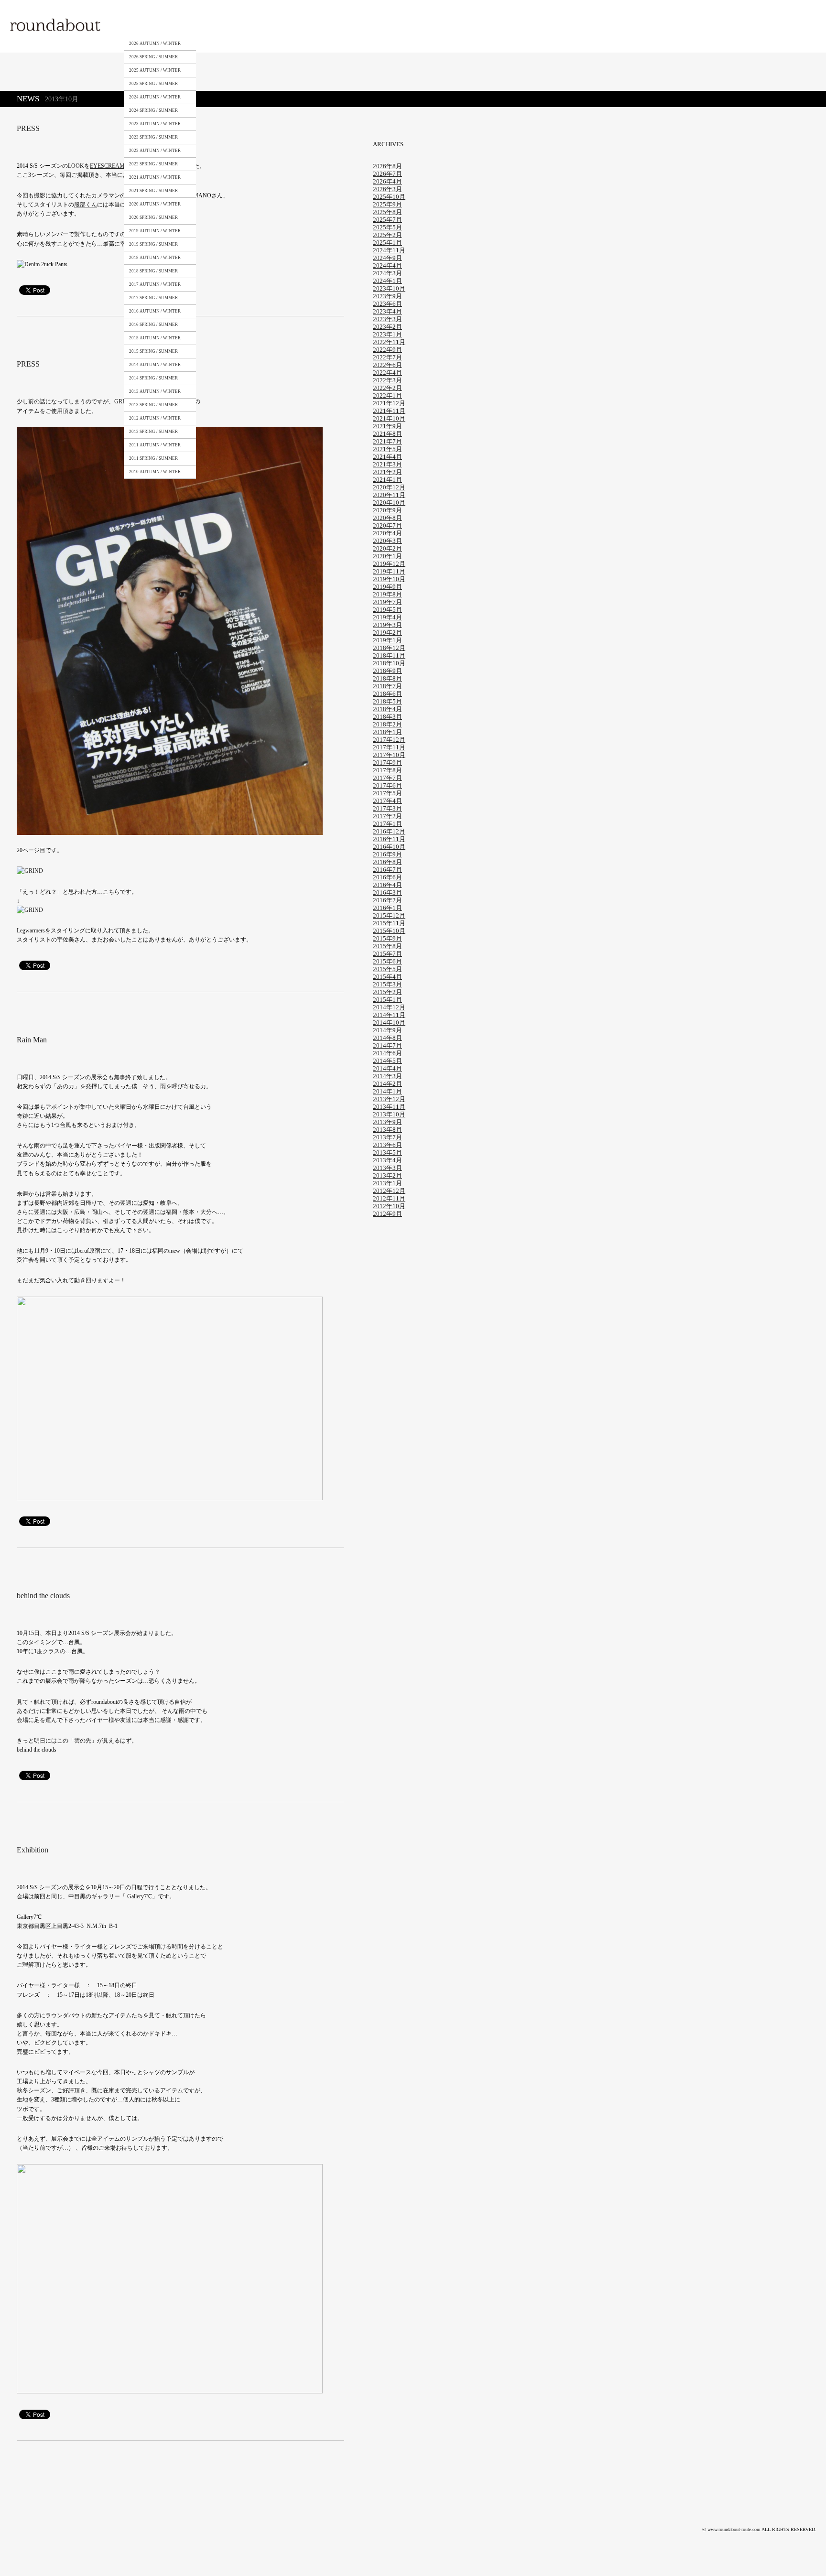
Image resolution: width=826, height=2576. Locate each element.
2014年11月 (389, 1015)
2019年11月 (389, 571)
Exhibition (33, 1850)
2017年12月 (389, 740)
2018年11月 (389, 655)
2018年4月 (387, 709)
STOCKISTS (245, 25)
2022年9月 (387, 350)
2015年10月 (389, 931)
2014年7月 (387, 1045)
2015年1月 (387, 1000)
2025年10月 (389, 197)
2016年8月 (387, 862)
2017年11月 (389, 747)
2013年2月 (387, 1175)
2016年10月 (389, 847)
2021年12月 (389, 403)
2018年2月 (387, 724)
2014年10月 (389, 1023)
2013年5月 (387, 1153)
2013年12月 (389, 1099)
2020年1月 (387, 556)
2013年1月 (387, 1183)
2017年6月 (387, 785)
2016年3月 (387, 893)
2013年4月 (387, 1160)
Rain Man (32, 1040)
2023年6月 (387, 304)
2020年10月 (389, 503)
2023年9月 (387, 296)
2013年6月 (387, 1145)
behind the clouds (43, 1596)
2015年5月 (387, 969)
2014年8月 (387, 1038)
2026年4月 (387, 181)
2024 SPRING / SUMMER (153, 110)
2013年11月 (389, 1107)
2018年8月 (387, 678)
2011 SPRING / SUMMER (153, 458)
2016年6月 (387, 877)
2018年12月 (389, 648)
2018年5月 (387, 701)
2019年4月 (387, 617)
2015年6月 (387, 961)
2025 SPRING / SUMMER (153, 84)
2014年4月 (387, 1068)
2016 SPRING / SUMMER (153, 325)
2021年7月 (387, 441)
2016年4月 (387, 885)
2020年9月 (387, 510)
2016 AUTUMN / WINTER (155, 311)
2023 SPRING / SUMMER (153, 137)
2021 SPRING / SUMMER (153, 191)
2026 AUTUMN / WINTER (155, 43)
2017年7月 (387, 778)
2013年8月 (387, 1130)
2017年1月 (387, 824)
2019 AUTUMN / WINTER (155, 231)
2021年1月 (387, 480)
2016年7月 (387, 870)
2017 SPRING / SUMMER (153, 298)
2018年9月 (387, 671)
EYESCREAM (107, 166)
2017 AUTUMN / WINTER (155, 284)
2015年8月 (387, 946)
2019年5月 (387, 610)
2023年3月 (387, 319)
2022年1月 (387, 395)
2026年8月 (387, 166)
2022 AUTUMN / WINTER (155, 151)
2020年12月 (389, 487)
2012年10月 (389, 1206)
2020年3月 (387, 541)
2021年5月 (387, 449)
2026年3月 (387, 189)
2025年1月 (387, 243)
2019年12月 (389, 564)
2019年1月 (387, 640)
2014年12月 (389, 1007)
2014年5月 (387, 1061)
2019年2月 (387, 633)
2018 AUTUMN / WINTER (155, 258)
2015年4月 (387, 977)
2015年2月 (387, 992)
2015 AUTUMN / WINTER (155, 338)
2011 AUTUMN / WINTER (155, 445)
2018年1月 (387, 732)
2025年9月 (387, 204)
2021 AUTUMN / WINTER (155, 177)
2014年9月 (387, 1030)
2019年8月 (387, 594)
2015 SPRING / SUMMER (153, 351)
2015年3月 (387, 984)
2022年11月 (389, 342)
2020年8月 (387, 518)
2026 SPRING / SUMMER (153, 57)
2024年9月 (387, 258)
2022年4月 (387, 373)
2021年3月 (387, 464)
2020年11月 (389, 495)
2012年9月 (387, 1214)
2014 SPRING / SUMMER (153, 378)
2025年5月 (387, 227)
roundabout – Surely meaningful (56, 26)
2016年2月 (387, 900)
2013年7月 (387, 1137)
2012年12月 (389, 1191)
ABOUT (203, 25)
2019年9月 (387, 587)
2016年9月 (387, 854)
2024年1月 (387, 281)
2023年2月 (387, 327)
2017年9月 (387, 763)
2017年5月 (387, 793)
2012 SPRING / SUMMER (153, 432)
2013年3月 (387, 1168)
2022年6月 (387, 365)
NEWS (333, 25)
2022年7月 (387, 357)
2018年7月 (387, 686)
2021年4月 (387, 457)
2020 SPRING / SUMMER (153, 217)
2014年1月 (387, 1091)
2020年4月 (387, 533)
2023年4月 (387, 311)
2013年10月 (389, 1114)
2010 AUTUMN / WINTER (155, 472)
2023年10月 (389, 288)
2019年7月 (387, 602)
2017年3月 (387, 808)
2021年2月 (387, 472)
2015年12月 (389, 915)
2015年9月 (387, 938)
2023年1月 (387, 334)
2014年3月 (387, 1076)
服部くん (86, 205)
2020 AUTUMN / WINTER (155, 204)
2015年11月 (389, 923)
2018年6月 (387, 694)
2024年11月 (389, 250)
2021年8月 (387, 434)
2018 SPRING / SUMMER (153, 271)
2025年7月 (387, 220)
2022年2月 (387, 388)
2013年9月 (387, 1122)
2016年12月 (389, 831)
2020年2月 (387, 548)
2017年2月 (387, 816)
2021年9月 (387, 426)
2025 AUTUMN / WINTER (155, 70)
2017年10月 (389, 755)
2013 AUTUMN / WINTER (155, 391)
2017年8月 (387, 770)
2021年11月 (389, 411)
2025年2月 (387, 235)
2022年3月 (387, 380)
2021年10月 (389, 418)
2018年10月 (389, 663)
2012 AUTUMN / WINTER (155, 418)
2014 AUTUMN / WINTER (155, 365)
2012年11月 (389, 1198)
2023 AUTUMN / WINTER (155, 124)
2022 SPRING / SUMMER (153, 164)
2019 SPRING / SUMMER (153, 244)
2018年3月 (387, 717)
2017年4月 (387, 801)
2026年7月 (387, 174)
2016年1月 (387, 908)
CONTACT (291, 25)
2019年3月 (387, 625)
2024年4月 (387, 265)
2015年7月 (387, 954)
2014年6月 (387, 1053)
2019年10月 (389, 579)
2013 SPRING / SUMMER (153, 405)
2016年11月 (389, 839)
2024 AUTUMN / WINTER (155, 97)
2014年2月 (387, 1084)
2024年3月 (387, 273)
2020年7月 (387, 525)
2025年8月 (387, 212)
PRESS (28, 128)
